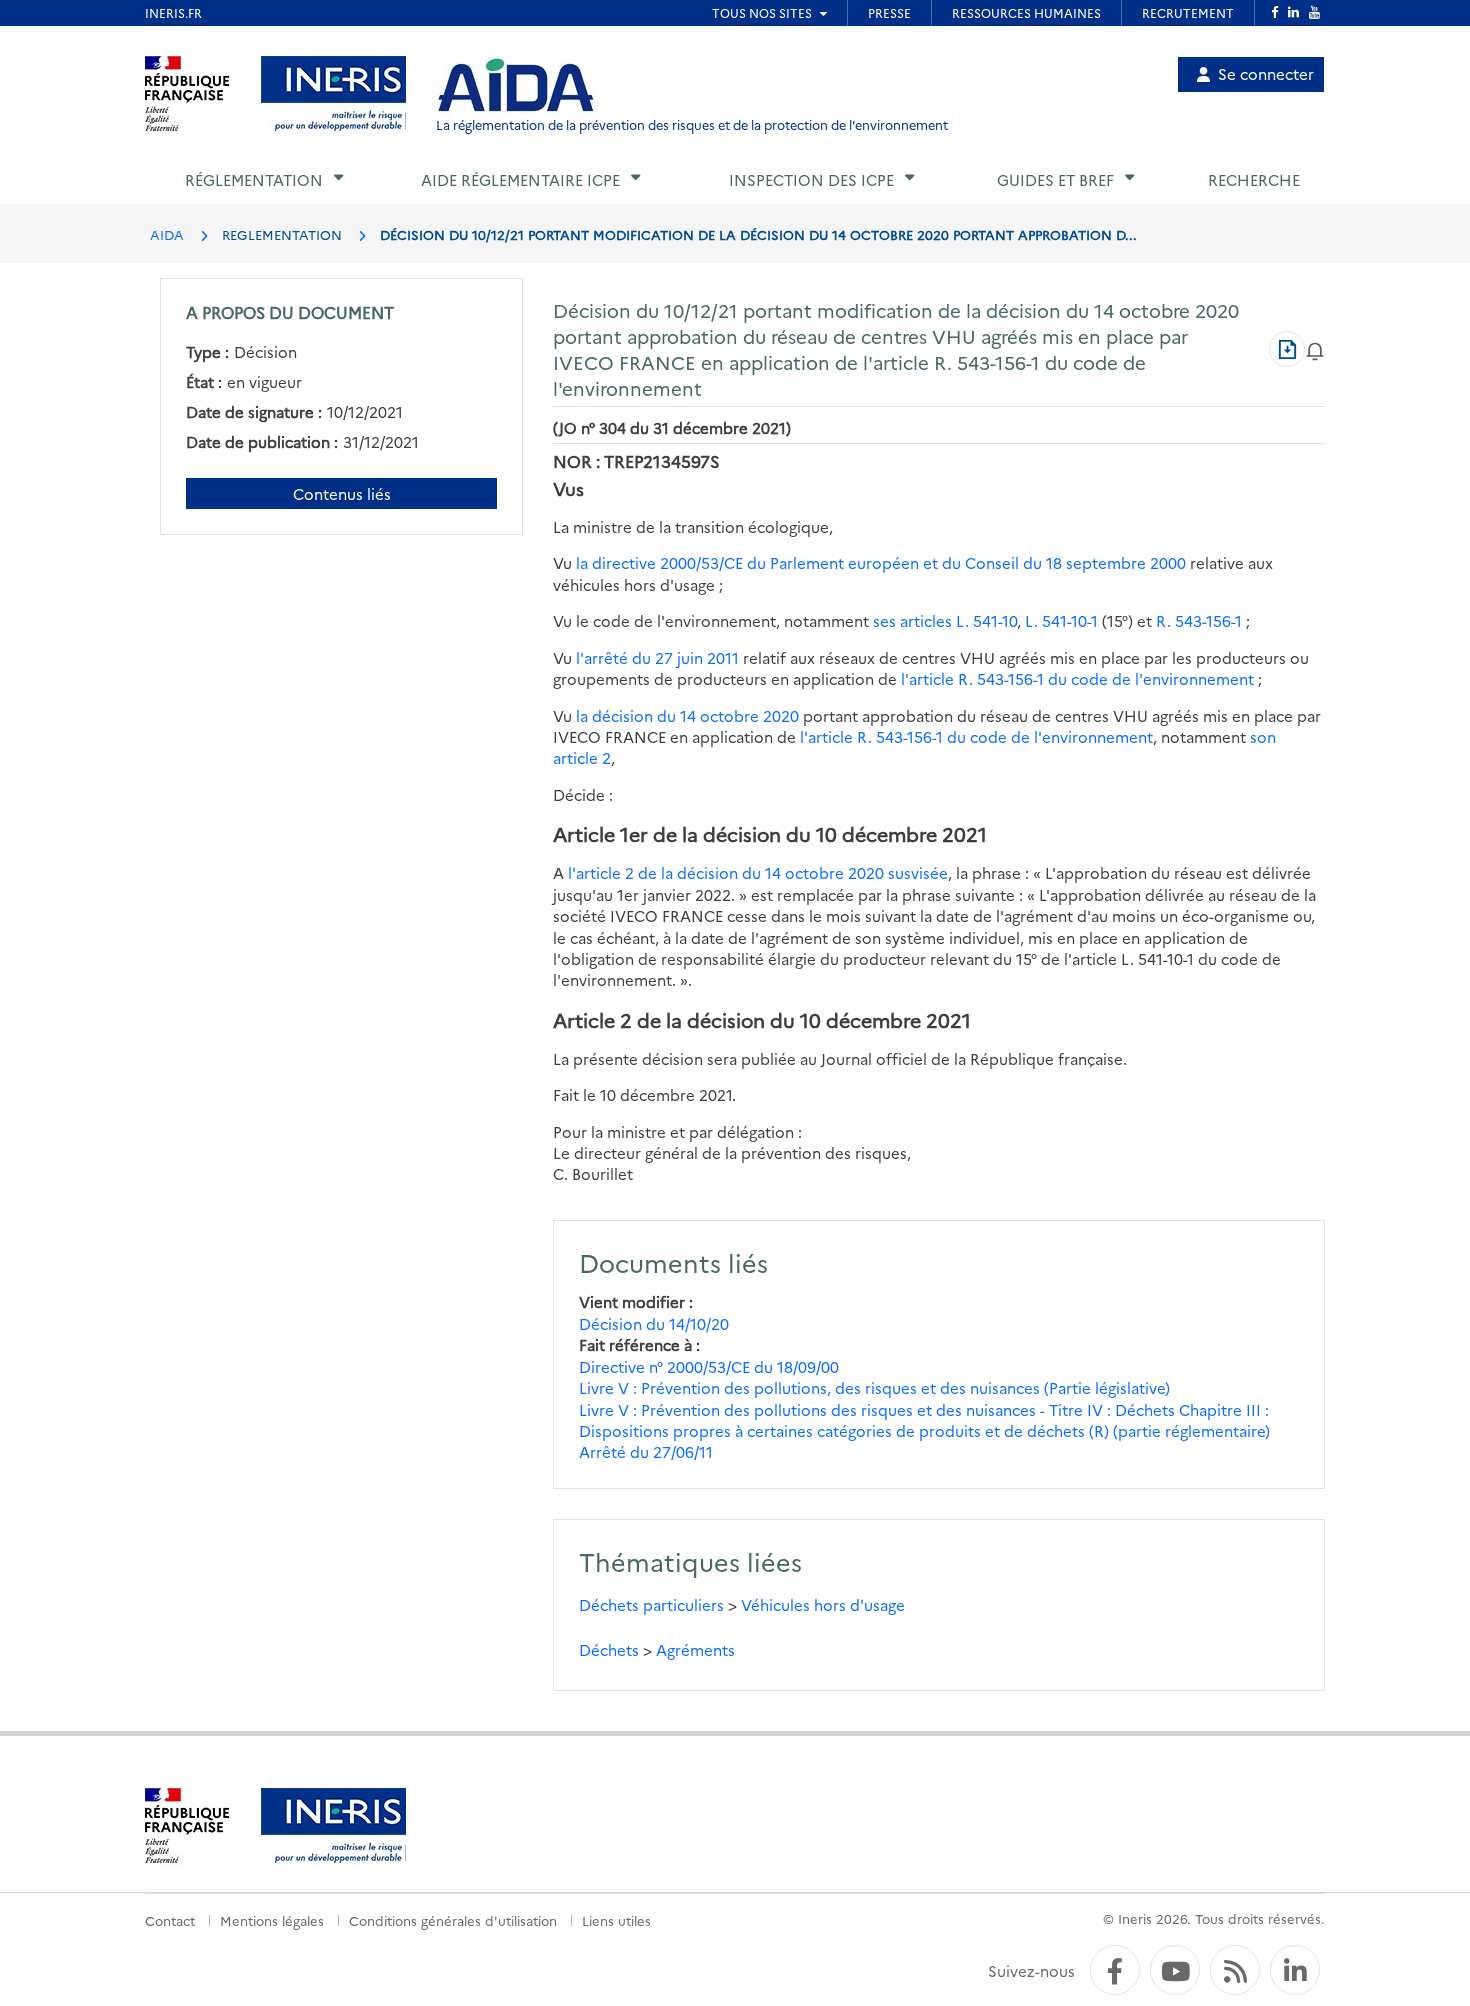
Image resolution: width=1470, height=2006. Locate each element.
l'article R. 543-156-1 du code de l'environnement (1077, 678)
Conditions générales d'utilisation (453, 1920)
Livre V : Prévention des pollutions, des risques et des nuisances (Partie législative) (874, 1387)
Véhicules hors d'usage (823, 1604)
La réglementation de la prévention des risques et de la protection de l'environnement (692, 124)
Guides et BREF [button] (1055, 179)
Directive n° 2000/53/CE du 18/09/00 (709, 1366)
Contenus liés (342, 493)
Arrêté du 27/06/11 (646, 1451)
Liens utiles (616, 1920)
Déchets (609, 1649)
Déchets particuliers (651, 1604)
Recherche (1254, 179)
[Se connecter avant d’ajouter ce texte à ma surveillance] (1315, 348)
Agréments (695, 1649)
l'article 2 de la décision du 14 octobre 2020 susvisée (758, 872)
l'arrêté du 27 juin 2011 (657, 657)
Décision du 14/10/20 (654, 1323)
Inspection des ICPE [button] (811, 179)
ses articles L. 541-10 (945, 620)
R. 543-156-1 (1199, 620)
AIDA (167, 234)
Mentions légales (272, 1920)
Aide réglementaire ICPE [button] (520, 179)
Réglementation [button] (254, 179)
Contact (170, 1920)
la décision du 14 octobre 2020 (687, 715)
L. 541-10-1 (1061, 620)
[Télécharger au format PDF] (1287, 349)
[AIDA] (516, 86)
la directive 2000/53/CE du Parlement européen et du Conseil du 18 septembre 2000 (881, 562)
